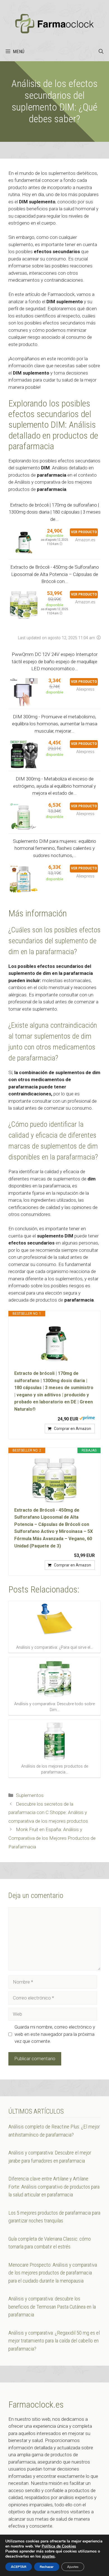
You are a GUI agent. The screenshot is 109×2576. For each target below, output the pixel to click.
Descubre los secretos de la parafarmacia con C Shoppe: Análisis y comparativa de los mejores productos (48, 1812)
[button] (101, 51)
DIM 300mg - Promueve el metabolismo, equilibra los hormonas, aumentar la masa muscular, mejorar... (55, 724)
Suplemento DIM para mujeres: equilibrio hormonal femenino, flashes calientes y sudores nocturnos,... (54, 848)
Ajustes (73, 2567)
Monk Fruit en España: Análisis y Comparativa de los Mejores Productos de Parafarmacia (52, 1838)
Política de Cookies (59, 2546)
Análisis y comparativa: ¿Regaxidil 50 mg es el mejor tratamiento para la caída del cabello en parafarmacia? (54, 2341)
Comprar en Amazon (73, 1429)
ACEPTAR (19, 2567)
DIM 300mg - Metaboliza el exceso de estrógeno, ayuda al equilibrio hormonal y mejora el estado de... (54, 786)
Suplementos (30, 1795)
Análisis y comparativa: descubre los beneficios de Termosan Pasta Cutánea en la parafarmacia (52, 2307)
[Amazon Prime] (87, 1419)
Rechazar (47, 2567)
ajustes (48, 2556)
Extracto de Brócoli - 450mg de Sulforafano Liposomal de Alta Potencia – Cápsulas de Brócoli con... (55, 574)
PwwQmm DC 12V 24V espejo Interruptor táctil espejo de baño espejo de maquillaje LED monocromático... (55, 661)
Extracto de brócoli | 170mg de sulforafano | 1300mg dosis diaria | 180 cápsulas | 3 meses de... (55, 512)
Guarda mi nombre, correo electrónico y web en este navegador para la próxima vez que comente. (55, 2034)
